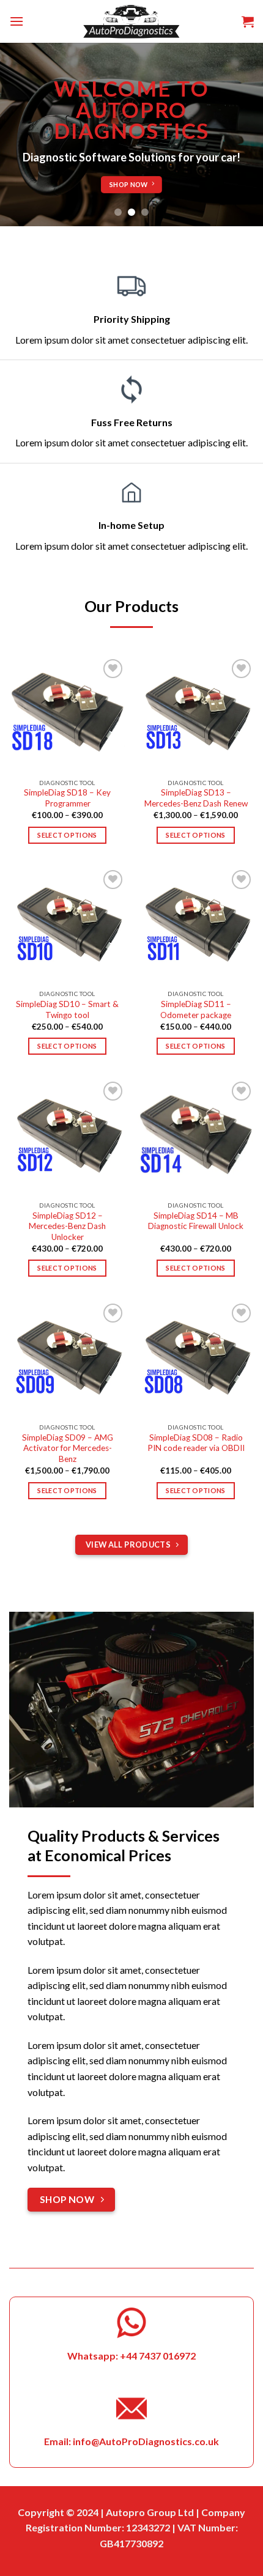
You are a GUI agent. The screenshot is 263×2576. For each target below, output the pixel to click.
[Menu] (17, 21)
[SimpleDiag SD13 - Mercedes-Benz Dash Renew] (196, 714)
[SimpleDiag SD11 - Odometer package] (196, 925)
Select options (67, 835)
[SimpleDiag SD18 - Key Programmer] (67, 714)
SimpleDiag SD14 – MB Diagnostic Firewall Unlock (196, 1221)
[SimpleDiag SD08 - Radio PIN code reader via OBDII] (196, 1359)
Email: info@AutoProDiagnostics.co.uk (131, 2441)
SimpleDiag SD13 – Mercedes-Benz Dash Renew (196, 798)
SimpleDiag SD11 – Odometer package (196, 1009)
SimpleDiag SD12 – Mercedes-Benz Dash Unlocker (67, 1226)
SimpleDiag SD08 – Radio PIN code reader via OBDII (196, 1443)
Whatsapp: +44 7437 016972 (131, 2356)
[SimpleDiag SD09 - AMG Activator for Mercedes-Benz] (67, 1359)
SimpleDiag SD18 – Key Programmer (67, 798)
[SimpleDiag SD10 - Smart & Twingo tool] (67, 925)
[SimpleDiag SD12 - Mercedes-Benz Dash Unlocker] (67, 1137)
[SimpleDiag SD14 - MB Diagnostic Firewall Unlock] (196, 1137)
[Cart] (248, 21)
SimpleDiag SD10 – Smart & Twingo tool (67, 1009)
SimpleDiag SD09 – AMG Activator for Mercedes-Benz (68, 1448)
